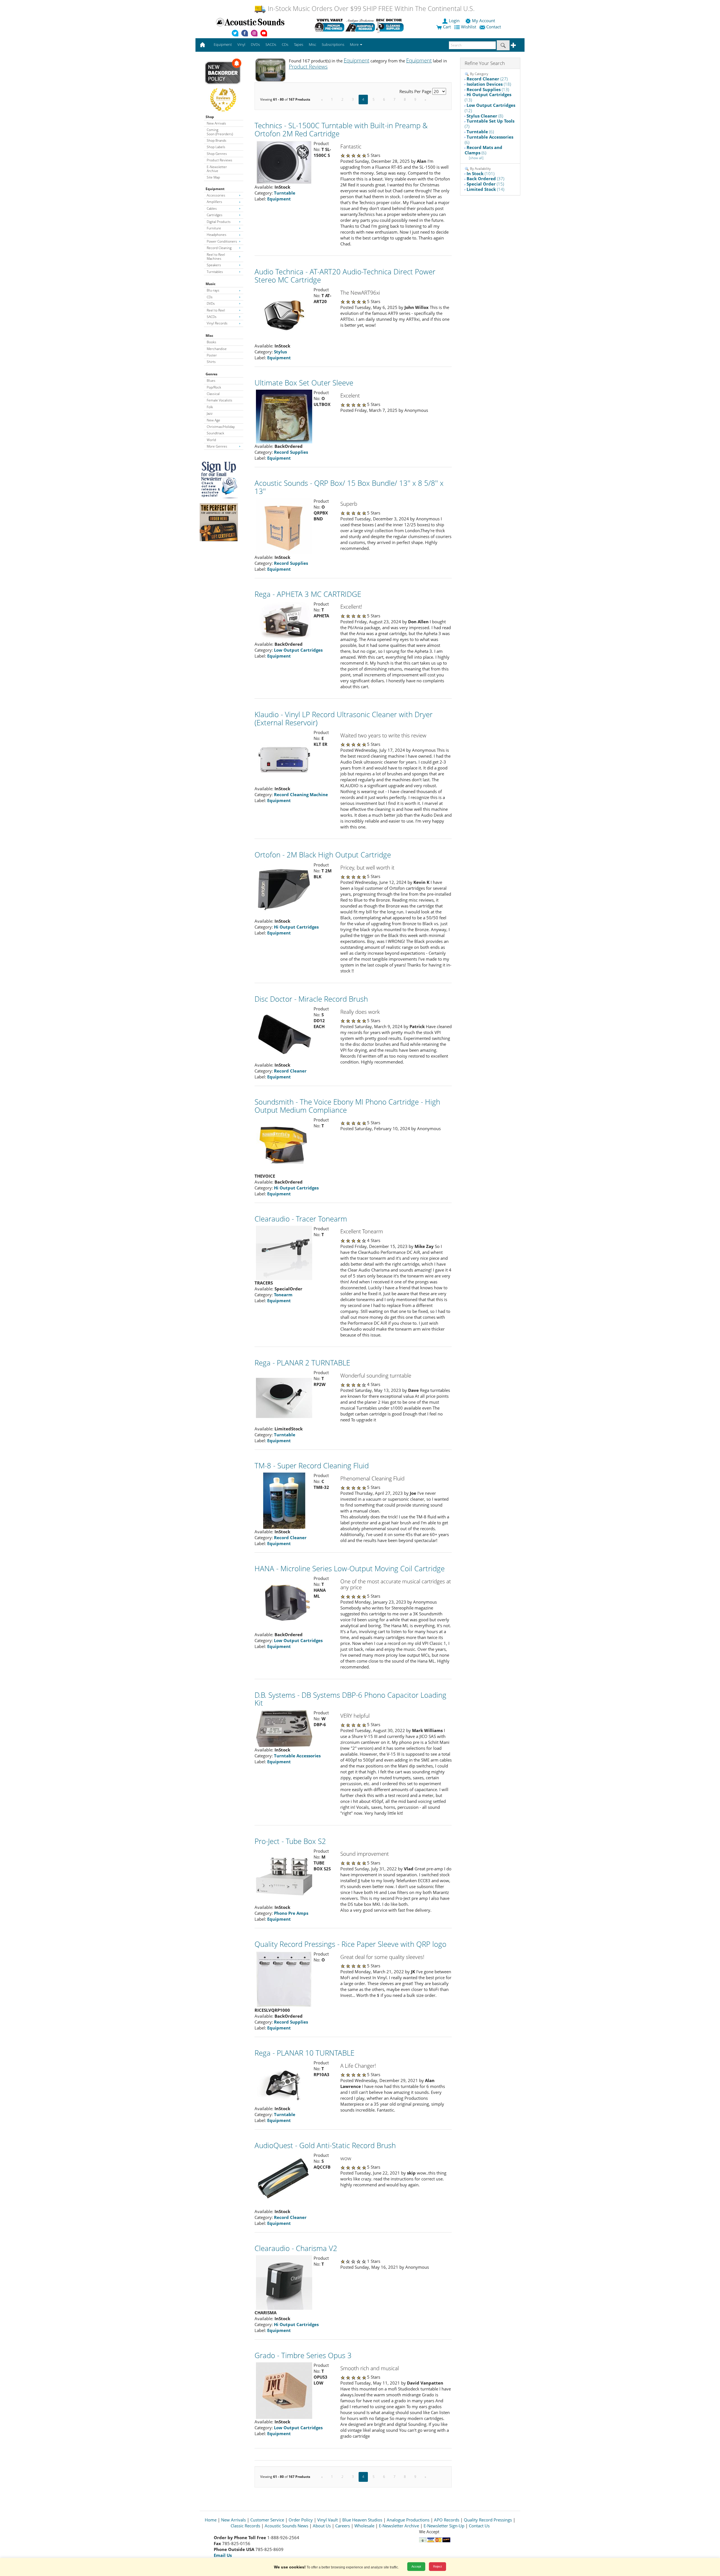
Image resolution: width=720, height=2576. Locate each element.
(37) (485, 179)
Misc (209, 336)
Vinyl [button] (241, 44)
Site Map (213, 177)
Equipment (215, 189)
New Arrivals (216, 123)
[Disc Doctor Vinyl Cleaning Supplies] (391, 25)
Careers (343, 2526)
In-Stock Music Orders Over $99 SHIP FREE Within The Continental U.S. (370, 9)
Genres (211, 374)
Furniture (214, 228)
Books (211, 342)
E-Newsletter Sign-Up (444, 2526)
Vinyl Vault (328, 2520)
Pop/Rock (214, 387)
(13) (488, 89)
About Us (322, 2526)
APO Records (447, 2520)
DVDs (211, 303)
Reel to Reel (216, 310)
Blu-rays (213, 290)
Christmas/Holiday (221, 427)
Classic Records (245, 2526)
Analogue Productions (408, 2520)
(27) (487, 79)
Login (454, 21)
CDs (210, 297)
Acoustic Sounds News (286, 2526)
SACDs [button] (271, 44)
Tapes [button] (299, 44)
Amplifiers (214, 202)
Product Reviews (220, 160)
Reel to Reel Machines (216, 257)
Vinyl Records (217, 323)
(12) (490, 108)
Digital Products (219, 222)
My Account (483, 21)
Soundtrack (215, 433)
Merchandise (217, 349)
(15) (485, 184)
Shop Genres (217, 154)
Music (211, 284)
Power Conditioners (222, 241)
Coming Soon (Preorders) (220, 132)
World (211, 440)
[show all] (476, 158)
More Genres (217, 446)
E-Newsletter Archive (217, 169)
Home (211, 2520)
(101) (481, 173)
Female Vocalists (220, 400)
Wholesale (364, 2526)
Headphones (217, 235)
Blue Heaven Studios (362, 2520)
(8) (485, 116)
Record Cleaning (219, 248)
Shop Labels (216, 147)
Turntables (215, 272)
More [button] (355, 44)
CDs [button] (285, 44)
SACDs (212, 317)
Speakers (214, 265)
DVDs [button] (255, 44)
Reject (437, 2566)
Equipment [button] (223, 44)
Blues (211, 381)
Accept (416, 2566)
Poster (212, 355)
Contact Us (479, 2526)
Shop (210, 117)
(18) (489, 84)
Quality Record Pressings (488, 2520)
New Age (213, 420)
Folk (210, 407)
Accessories (216, 195)
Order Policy (301, 2520)
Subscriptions (333, 44)
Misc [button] (312, 44)
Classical (213, 394)
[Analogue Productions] (360, 25)
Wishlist (469, 27)
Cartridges (215, 215)
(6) (480, 132)
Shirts (211, 362)
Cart (446, 27)
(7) (490, 124)
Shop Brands (217, 140)
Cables (212, 208)
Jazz (210, 413)
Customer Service (267, 2520)
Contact (494, 27)
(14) (485, 189)
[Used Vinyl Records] (329, 25)
